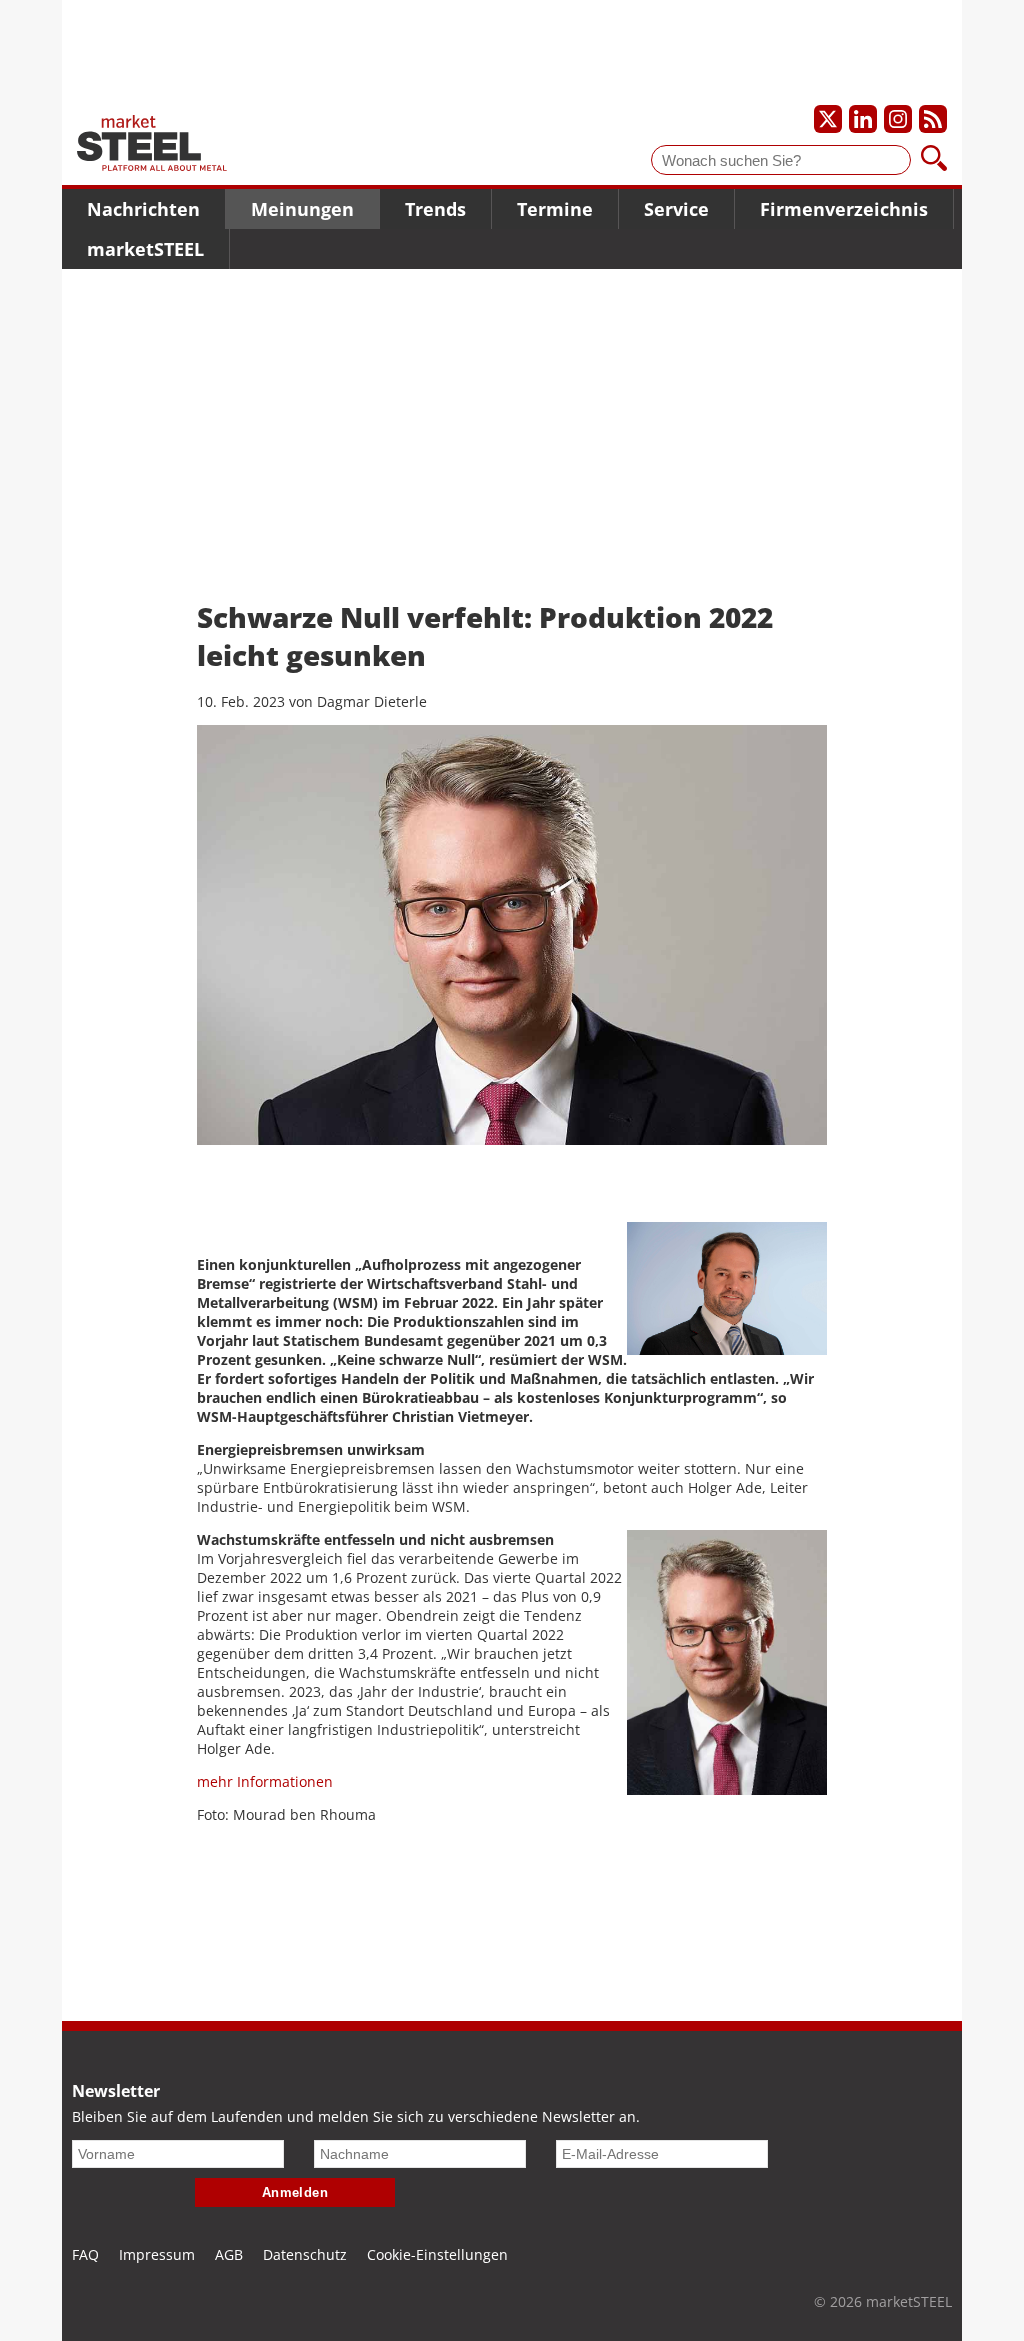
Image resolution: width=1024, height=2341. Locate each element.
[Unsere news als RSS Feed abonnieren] (933, 119)
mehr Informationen (265, 1781)
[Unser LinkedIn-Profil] (863, 119)
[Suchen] (934, 160)
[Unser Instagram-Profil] (898, 119)
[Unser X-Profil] (828, 119)
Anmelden (295, 2192)
